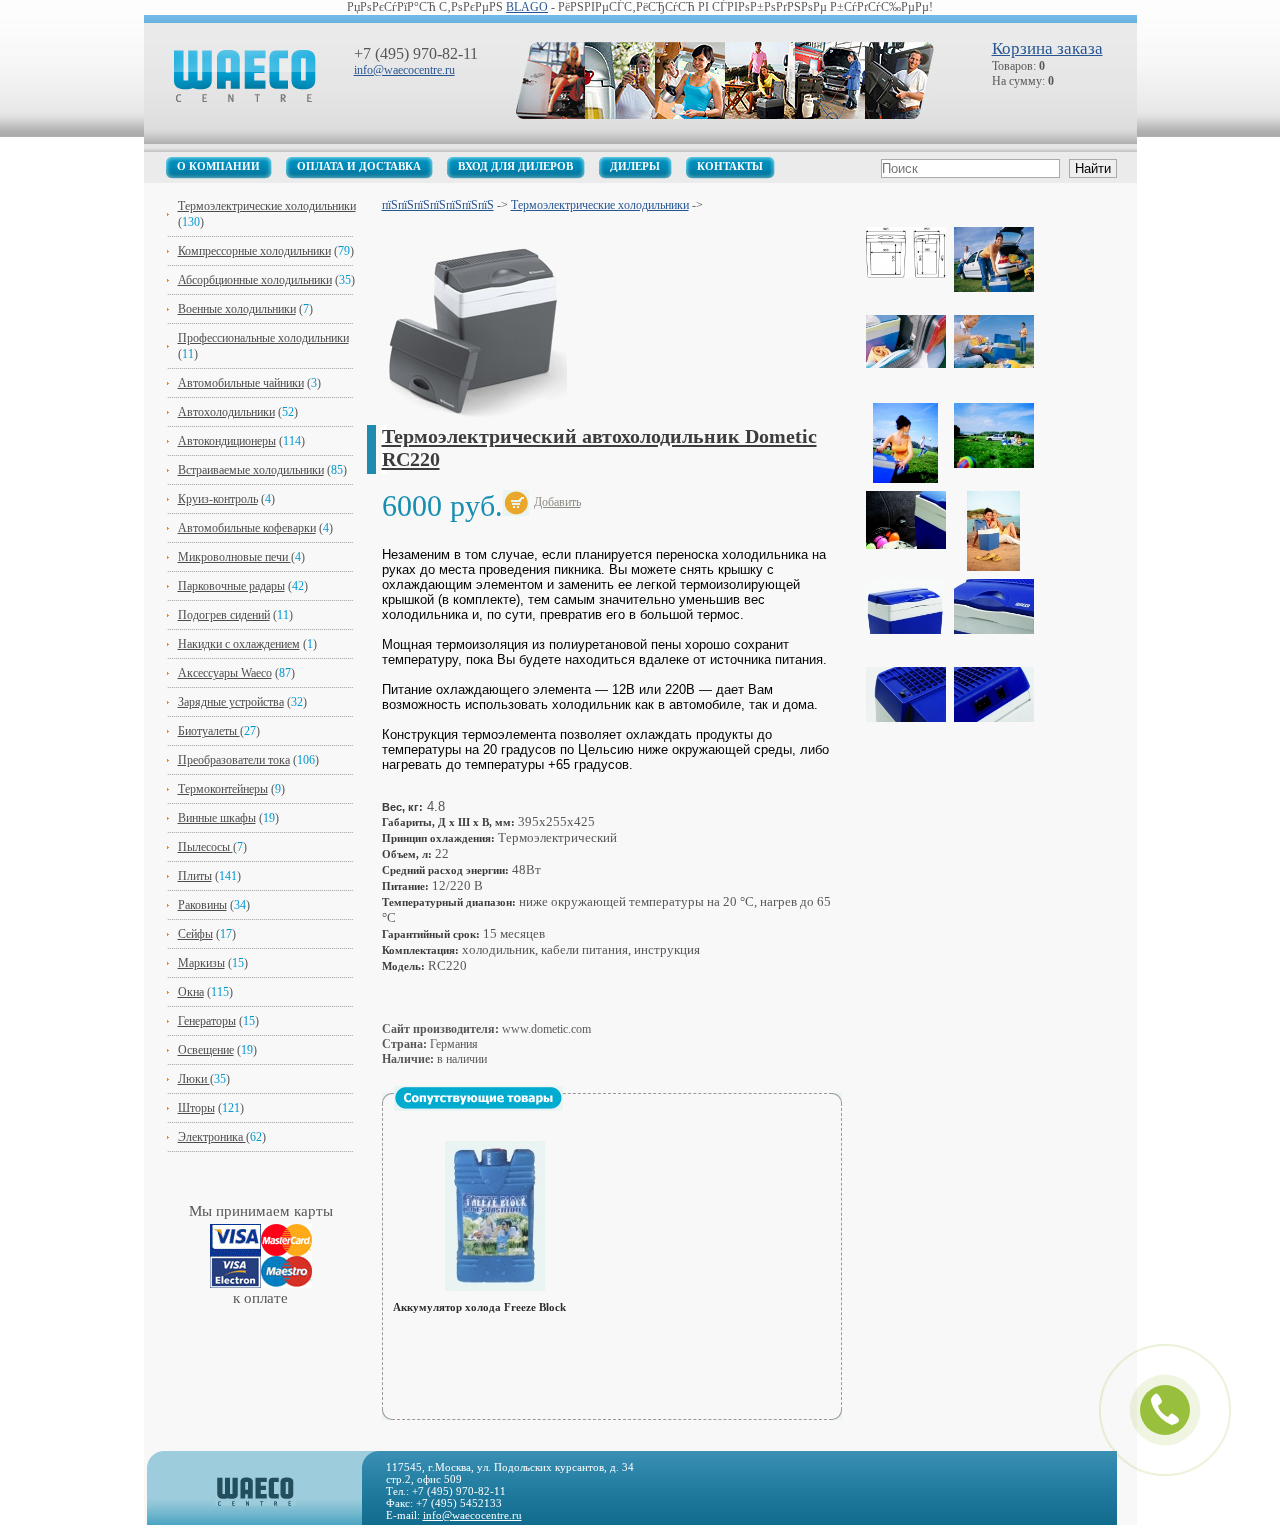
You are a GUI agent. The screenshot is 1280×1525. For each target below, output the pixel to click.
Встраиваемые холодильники (251, 470)
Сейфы (195, 934)
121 (231, 1108)
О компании (218, 166)
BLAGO (527, 7)
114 (292, 441)
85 (337, 470)
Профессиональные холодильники (263, 338)
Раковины (202, 905)
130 (191, 222)
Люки (194, 1079)
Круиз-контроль (218, 499)
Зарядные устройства (231, 702)
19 (269, 818)
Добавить (557, 502)
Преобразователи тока (234, 760)
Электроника (212, 1137)
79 (344, 251)
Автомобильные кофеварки (247, 528)
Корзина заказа (1047, 48)
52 (288, 412)
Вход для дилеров (515, 166)
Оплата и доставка (359, 166)
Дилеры (635, 166)
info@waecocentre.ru (404, 70)
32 (297, 702)
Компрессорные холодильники (254, 251)
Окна (191, 992)
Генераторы (207, 1021)
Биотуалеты (209, 731)
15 (238, 963)
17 (226, 934)
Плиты (195, 876)
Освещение (206, 1050)
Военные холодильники (237, 309)
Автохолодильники (226, 412)
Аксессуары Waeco (225, 673)
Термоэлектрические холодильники (267, 206)
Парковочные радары (231, 586)
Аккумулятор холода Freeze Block (479, 1307)
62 (256, 1137)
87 (285, 673)
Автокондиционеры (227, 441)
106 (306, 760)
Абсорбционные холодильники (255, 280)
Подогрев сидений (224, 615)
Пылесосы (205, 847)
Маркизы (201, 963)
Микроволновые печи (234, 557)
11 (188, 354)
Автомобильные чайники (241, 383)
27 (250, 731)
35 (345, 280)
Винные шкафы (217, 818)
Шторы (196, 1108)
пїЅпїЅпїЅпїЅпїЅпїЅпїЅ (438, 205)
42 (298, 586)
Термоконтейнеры (223, 789)
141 (228, 876)
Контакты (730, 166)
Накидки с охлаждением (239, 644)
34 (240, 905)
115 (220, 992)
